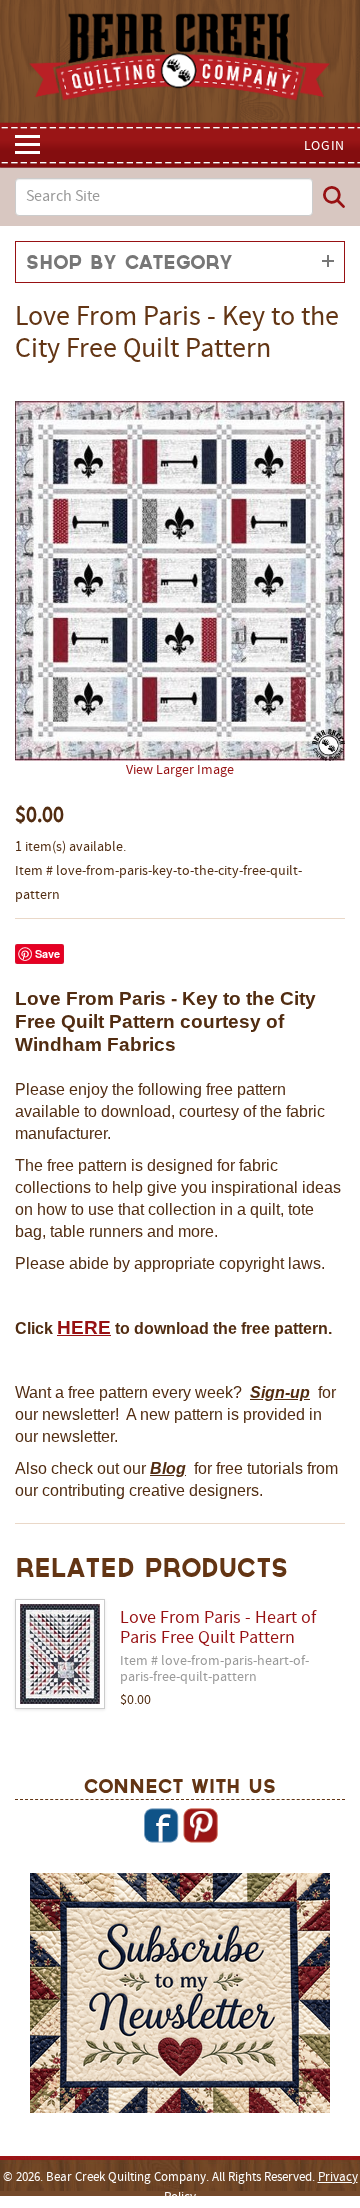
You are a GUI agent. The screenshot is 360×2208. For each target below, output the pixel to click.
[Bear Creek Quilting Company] (180, 1996)
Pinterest (200, 1825)
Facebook (161, 1825)
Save (47, 953)
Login (325, 146)
